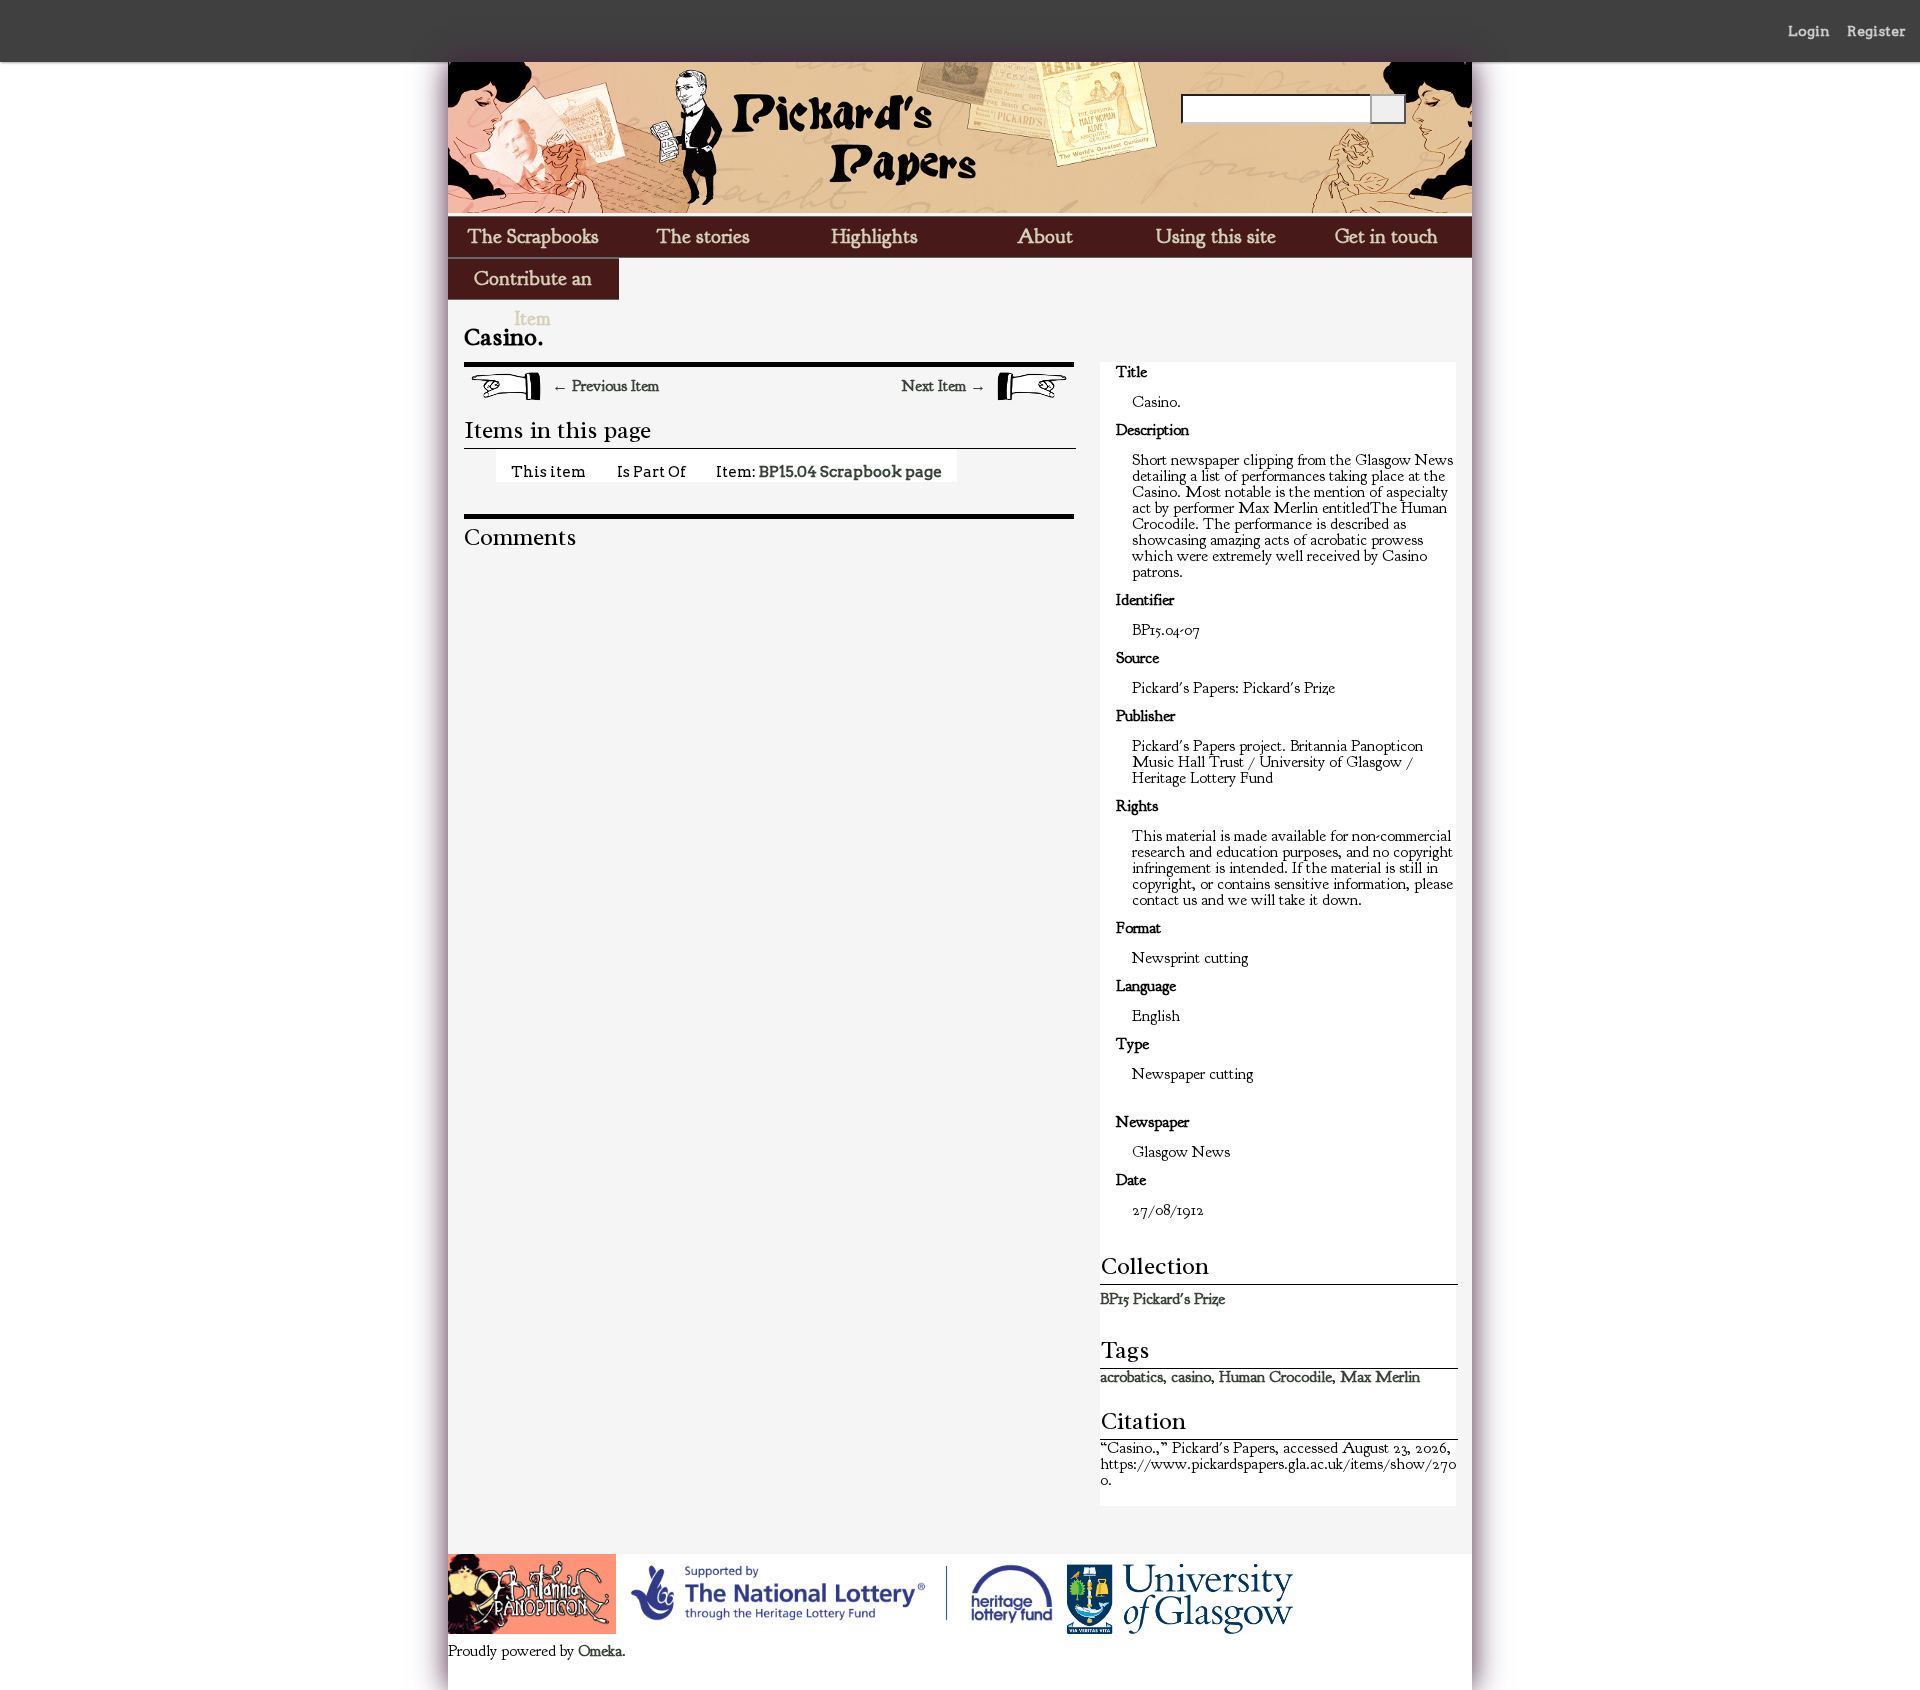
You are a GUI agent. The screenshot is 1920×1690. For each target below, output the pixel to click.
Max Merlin (1380, 1377)
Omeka (600, 1651)
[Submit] (1388, 109)
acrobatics (1131, 1377)
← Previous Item (605, 386)
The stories (703, 236)
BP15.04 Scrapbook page (850, 471)
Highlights (875, 236)
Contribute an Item (533, 282)
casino (1191, 1377)
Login (1809, 31)
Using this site (1216, 236)
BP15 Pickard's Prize (1162, 1299)
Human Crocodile (1275, 1377)
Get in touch (1386, 236)
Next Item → (944, 386)
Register (1876, 31)
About (1045, 236)
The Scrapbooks (533, 236)
